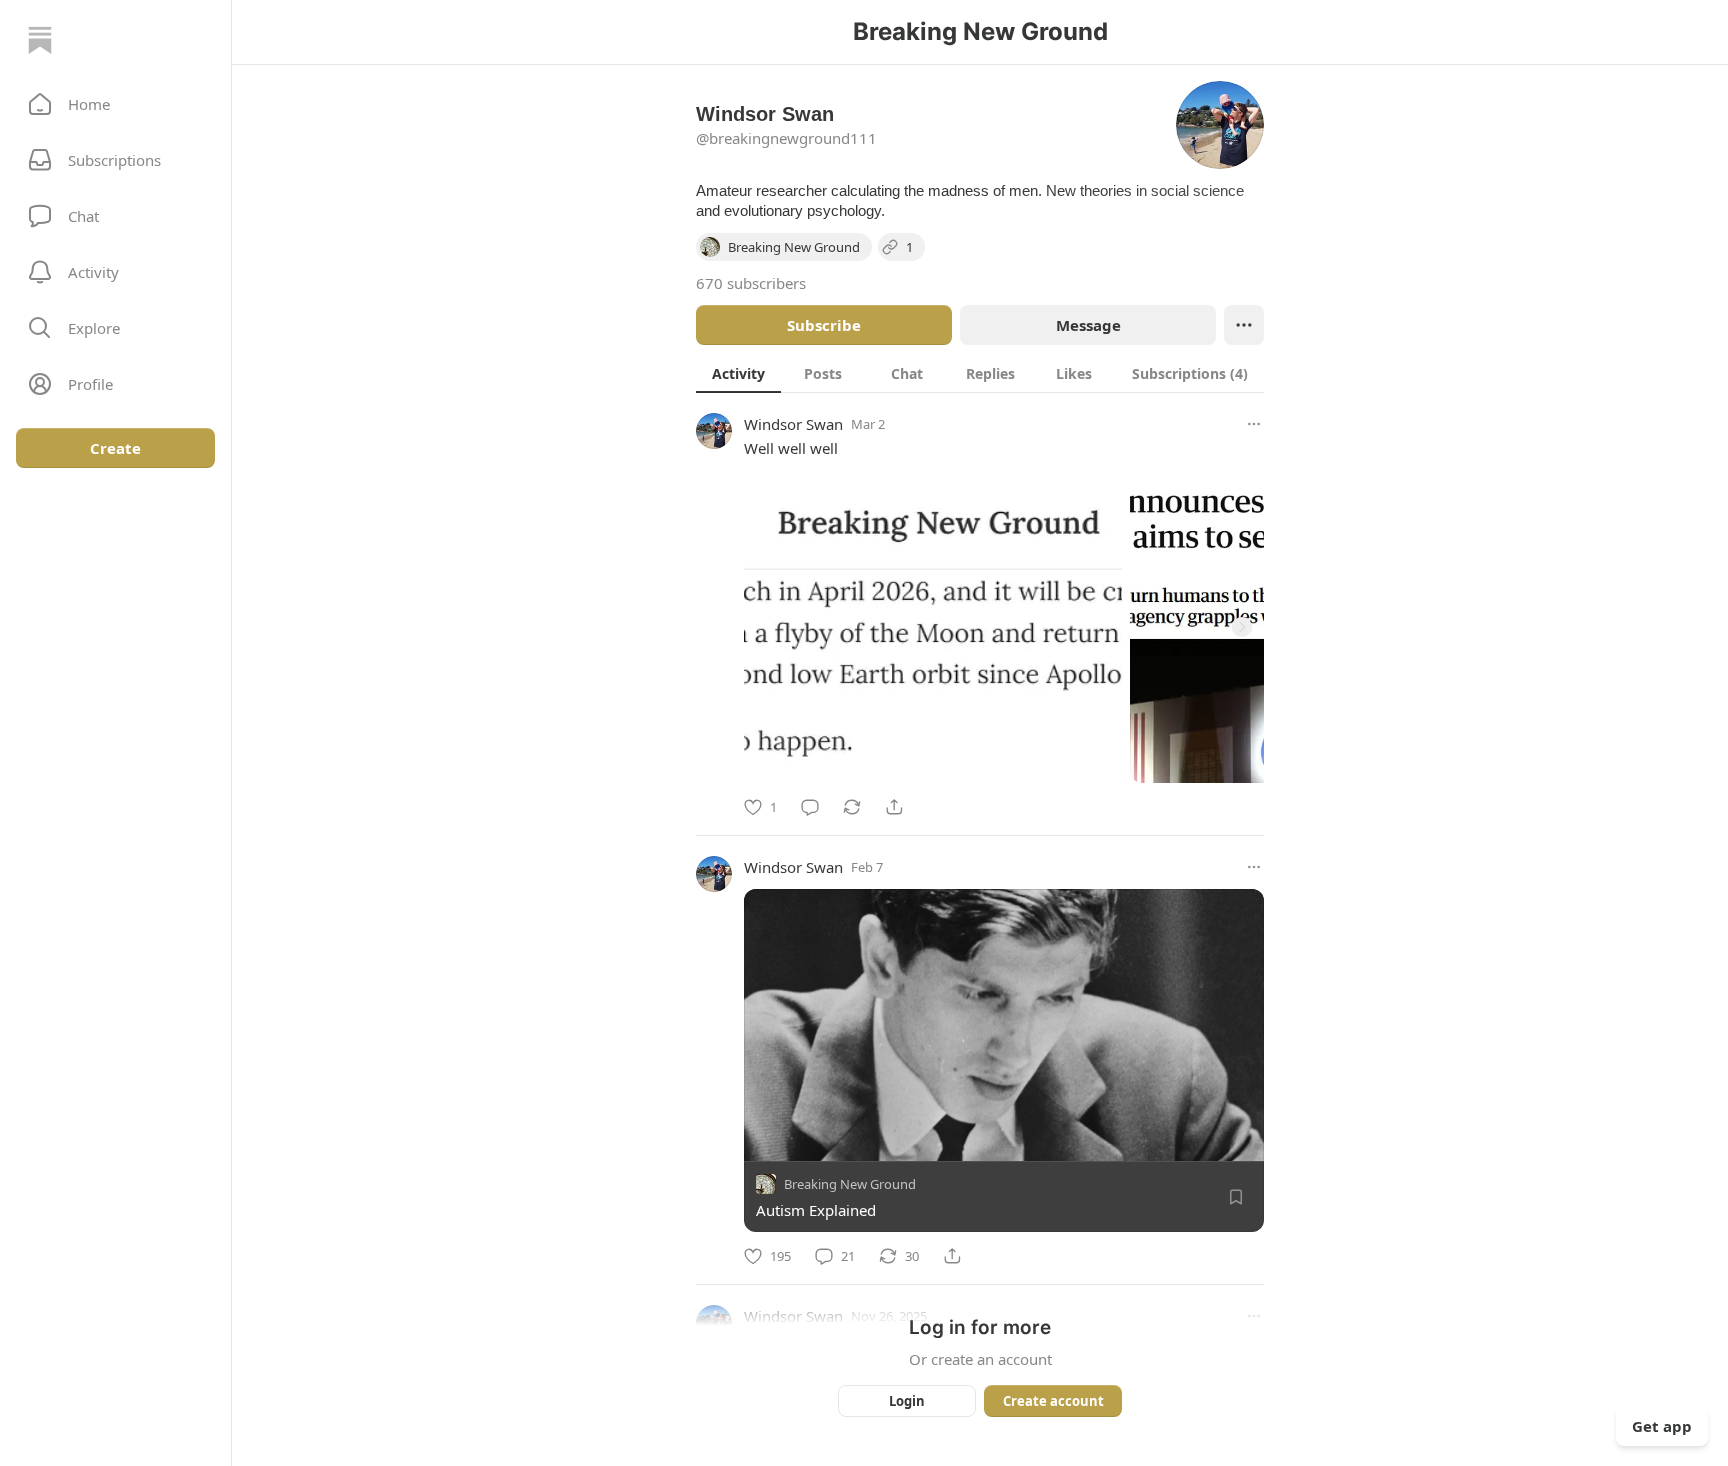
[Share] (894, 807)
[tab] (738, 373)
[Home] (40, 40)
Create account (1053, 1401)
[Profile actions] (1244, 325)
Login (907, 1401)
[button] (115, 104)
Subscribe (824, 325)
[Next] (1242, 627)
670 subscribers (751, 283)
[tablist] (980, 373)
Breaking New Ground (850, 1184)
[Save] (1236, 1197)
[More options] (1254, 424)
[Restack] (852, 807)
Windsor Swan (793, 424)
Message (1088, 325)
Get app (1662, 1426)
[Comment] (810, 807)
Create (115, 448)
